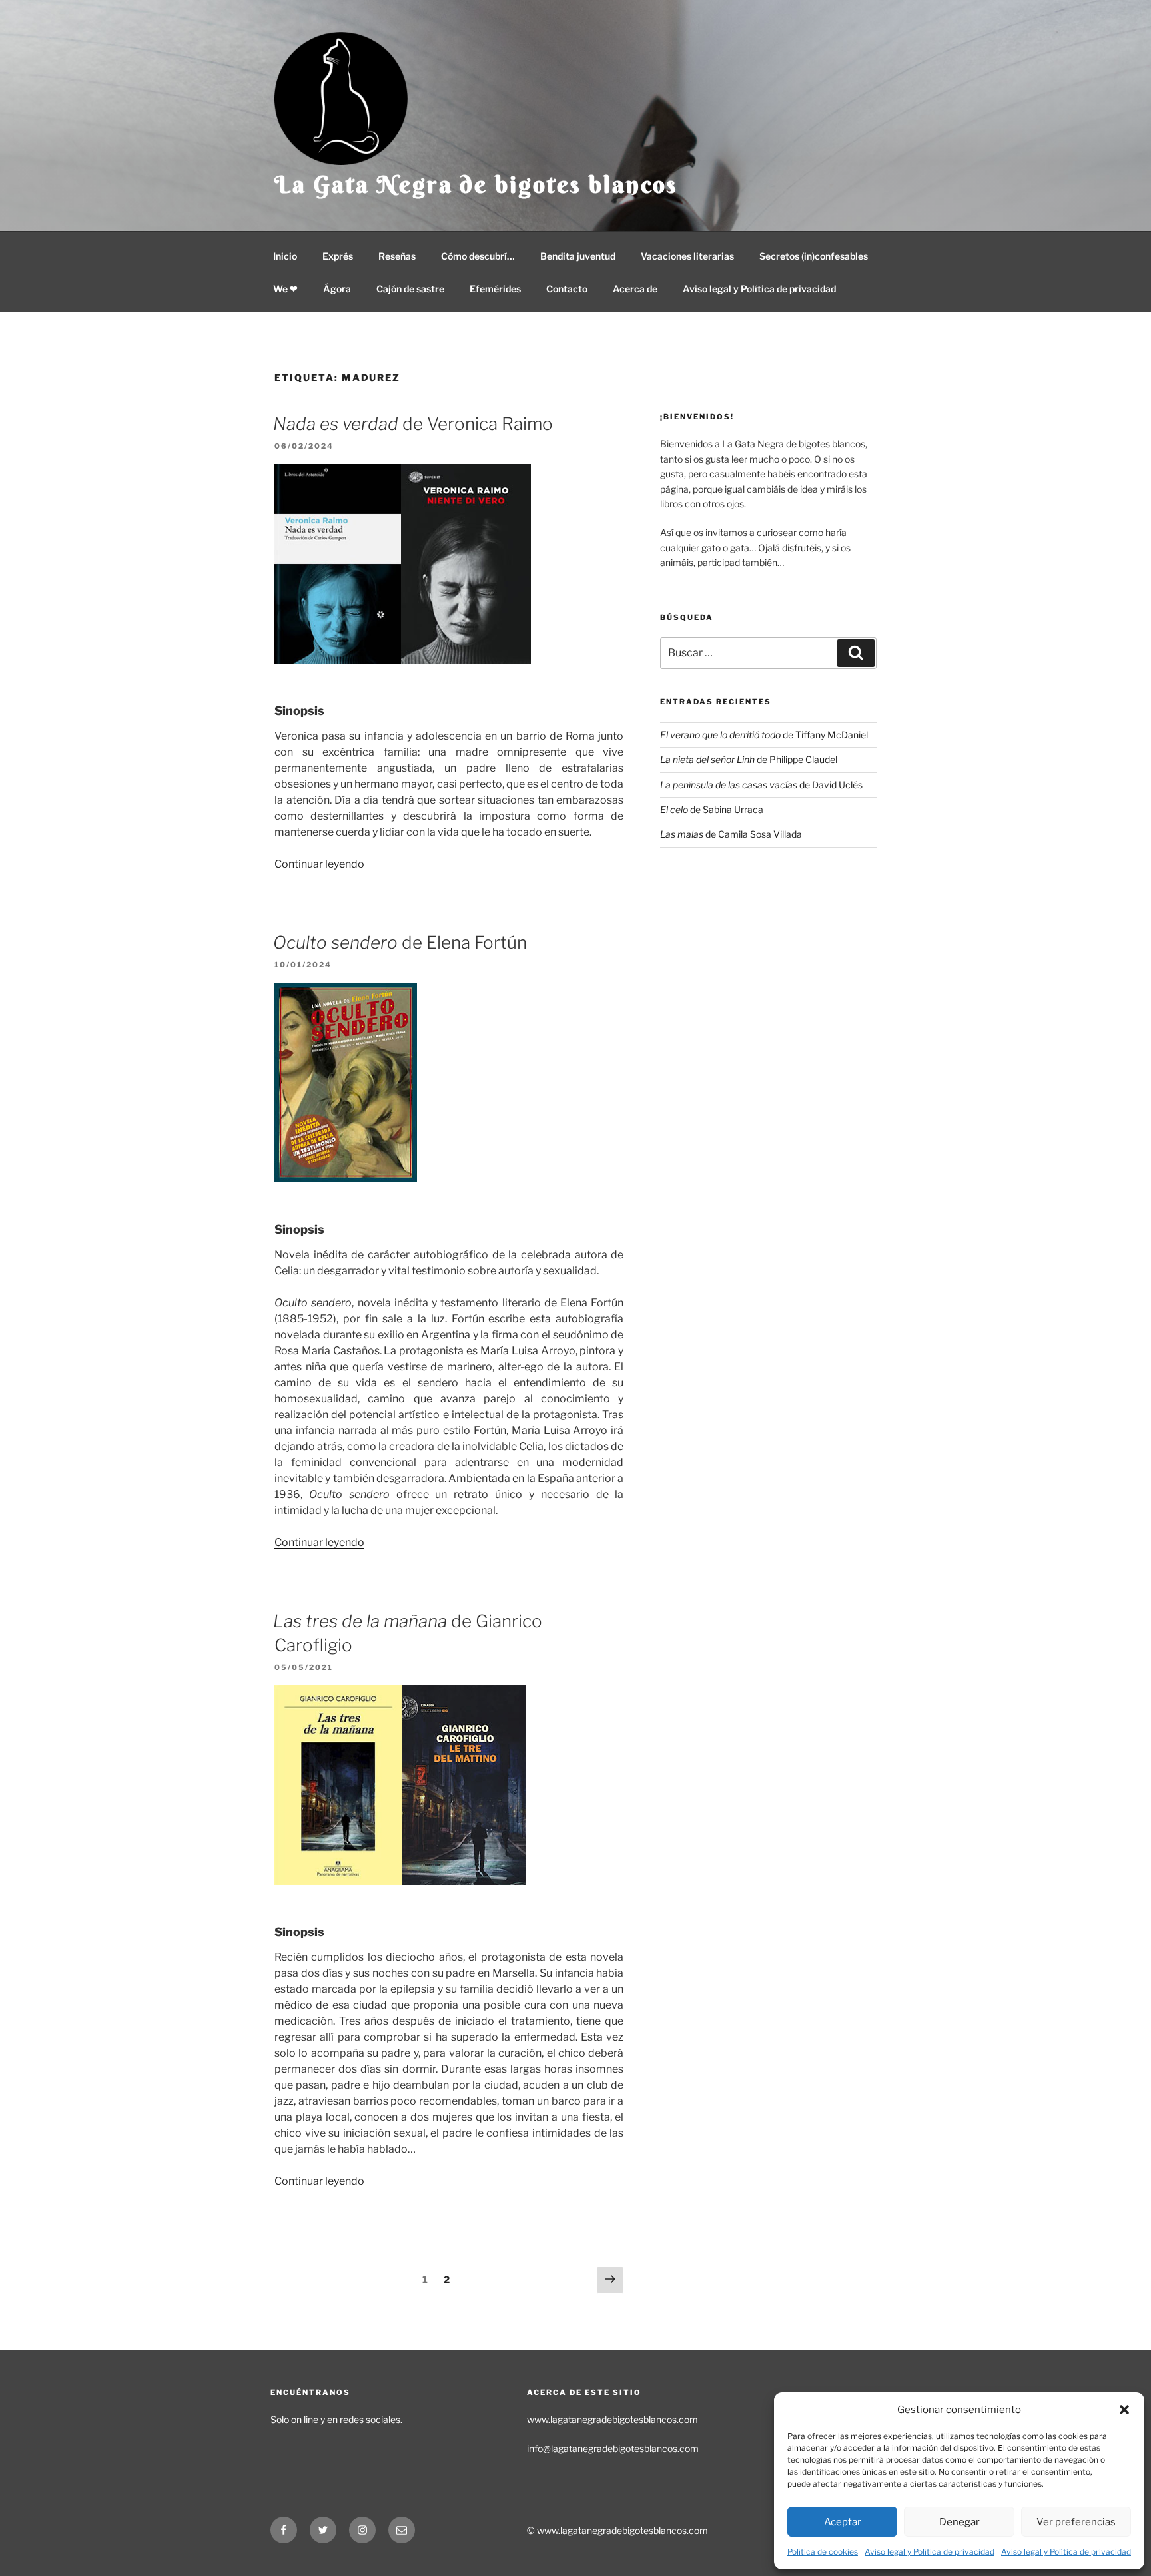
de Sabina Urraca (712, 809)
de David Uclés (761, 785)
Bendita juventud (578, 256)
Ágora (337, 289)
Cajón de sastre (410, 289)
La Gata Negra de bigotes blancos (476, 184)
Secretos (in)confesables (814, 256)
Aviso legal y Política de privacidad (930, 2552)
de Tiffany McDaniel (764, 735)
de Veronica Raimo (413, 424)
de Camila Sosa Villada (731, 834)
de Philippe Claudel (749, 759)
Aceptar (843, 2522)
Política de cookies (823, 2552)
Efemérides (495, 289)
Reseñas (397, 256)
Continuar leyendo (319, 864)
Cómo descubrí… (478, 256)
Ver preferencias (1076, 2522)
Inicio (285, 256)
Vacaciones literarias (687, 256)
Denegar (959, 2522)
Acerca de (635, 289)
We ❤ (285, 289)
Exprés (338, 256)
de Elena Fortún (400, 942)
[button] (1124, 2410)
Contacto (567, 289)
